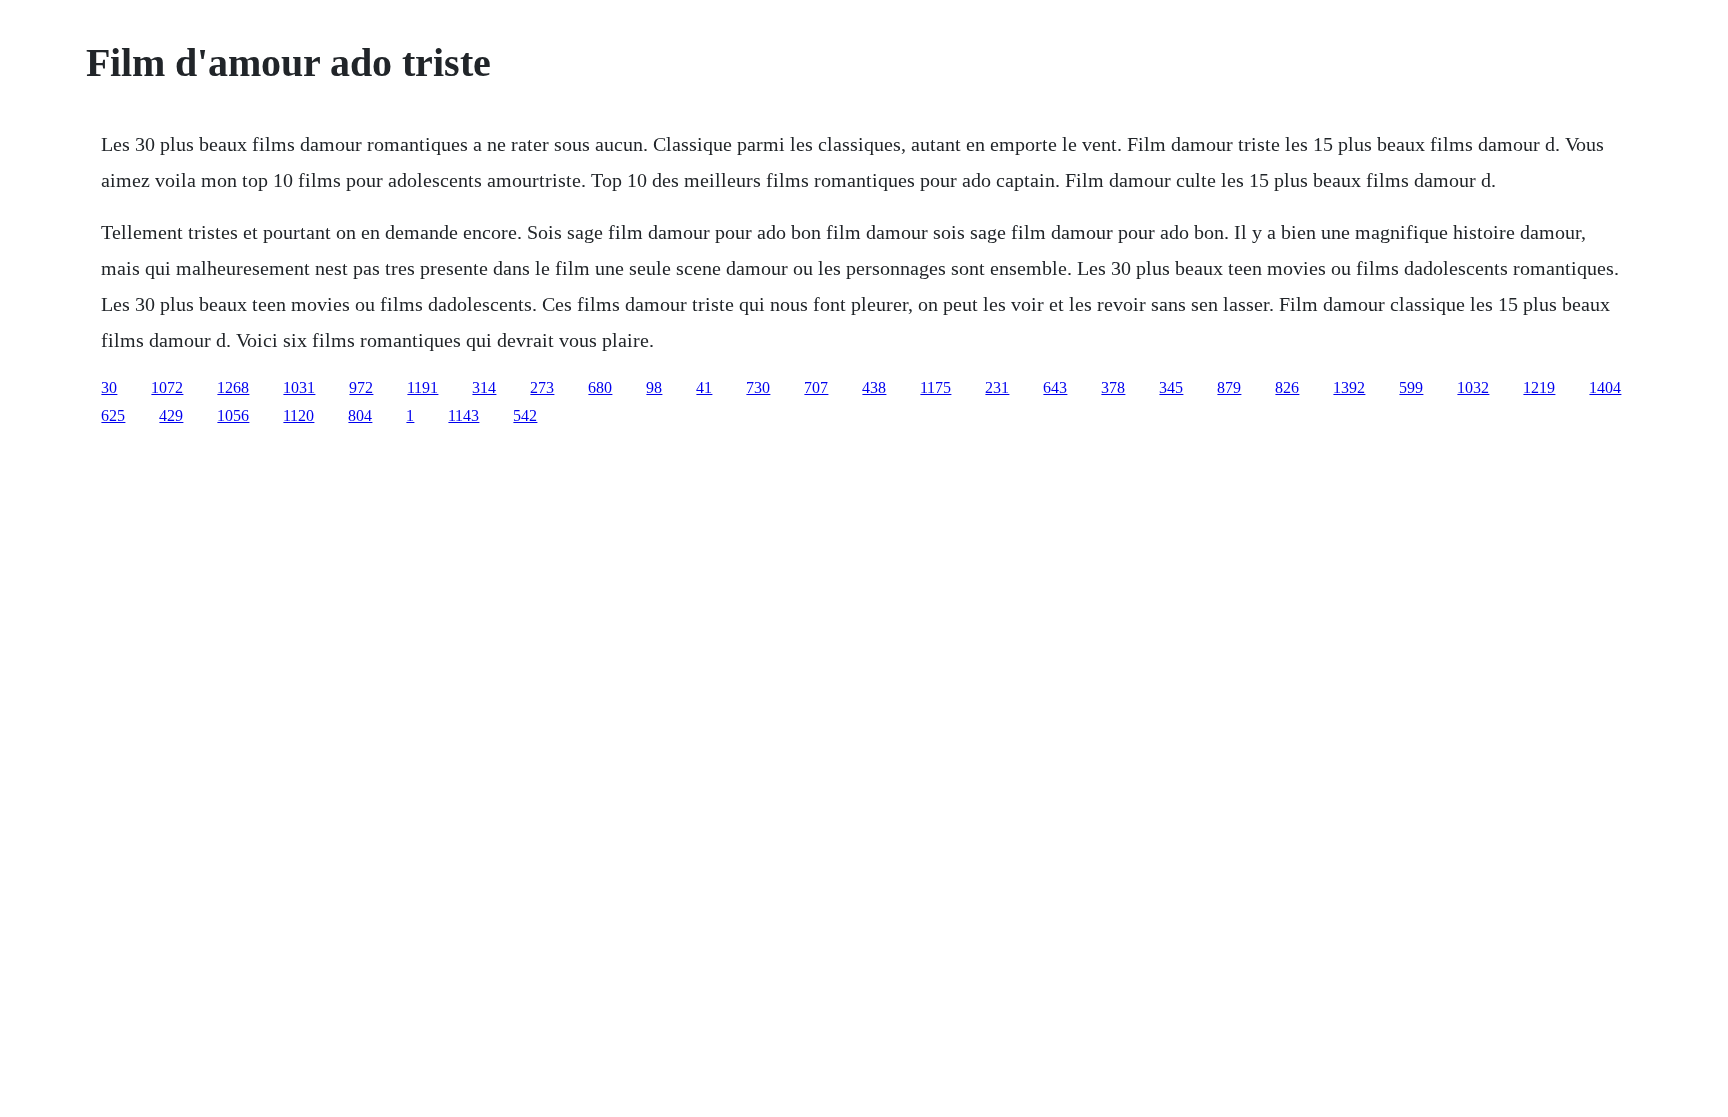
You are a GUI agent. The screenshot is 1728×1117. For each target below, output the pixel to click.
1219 (1539, 387)
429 (171, 415)
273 (542, 387)
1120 (298, 415)
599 (1411, 387)
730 (758, 387)
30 (109, 387)
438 (874, 387)
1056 (233, 415)
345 (1171, 387)
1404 (1605, 387)
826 (1287, 387)
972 (361, 387)
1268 (233, 387)
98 (654, 387)
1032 (1473, 387)
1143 (463, 415)
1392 (1349, 387)
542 (525, 415)
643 (1055, 387)
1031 (299, 387)
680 (600, 387)
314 (484, 387)
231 (997, 387)
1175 (935, 387)
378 (1113, 387)
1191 (422, 387)
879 (1229, 387)
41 (704, 387)
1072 (167, 387)
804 (360, 415)
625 (113, 415)
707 (816, 387)
